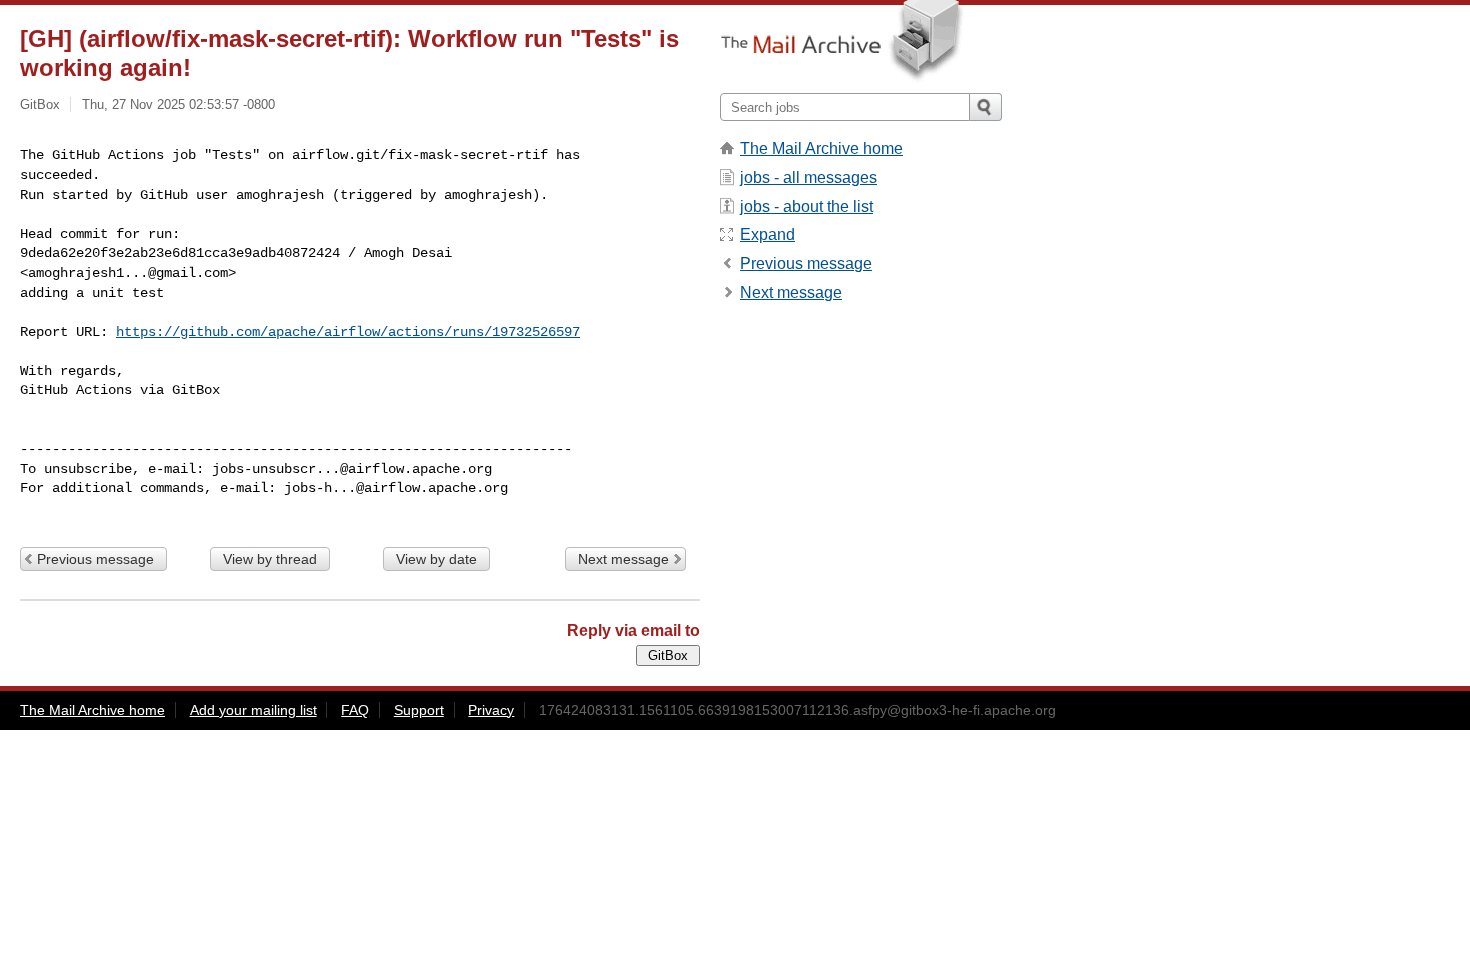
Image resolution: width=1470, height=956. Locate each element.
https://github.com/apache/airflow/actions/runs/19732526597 (348, 332)
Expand (767, 234)
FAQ (355, 710)
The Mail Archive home (821, 148)
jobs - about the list (806, 206)
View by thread (270, 559)
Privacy (491, 710)
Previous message (95, 559)
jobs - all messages (808, 177)
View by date (436, 559)
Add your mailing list (253, 710)
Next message (623, 559)
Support (419, 710)
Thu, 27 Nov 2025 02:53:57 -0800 (178, 104)
